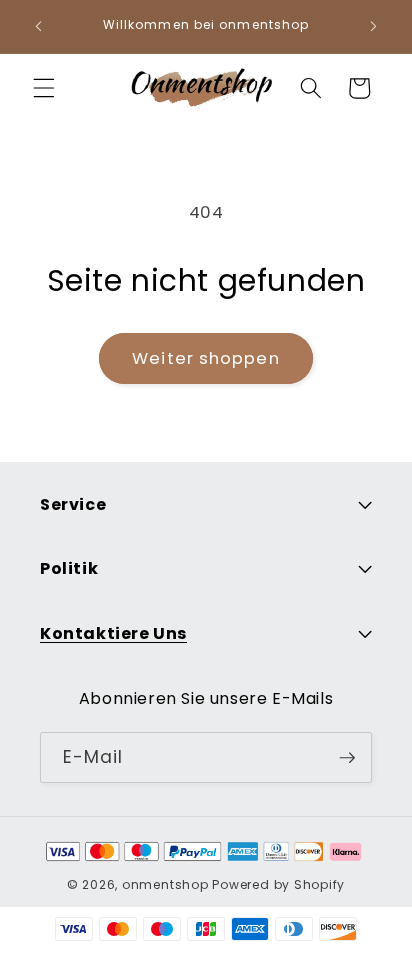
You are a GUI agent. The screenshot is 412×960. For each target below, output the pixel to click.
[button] (44, 88)
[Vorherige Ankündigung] (39, 27)
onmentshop (165, 884)
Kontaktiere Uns (113, 633)
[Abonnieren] (347, 758)
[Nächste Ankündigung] (374, 27)
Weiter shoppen (205, 358)
